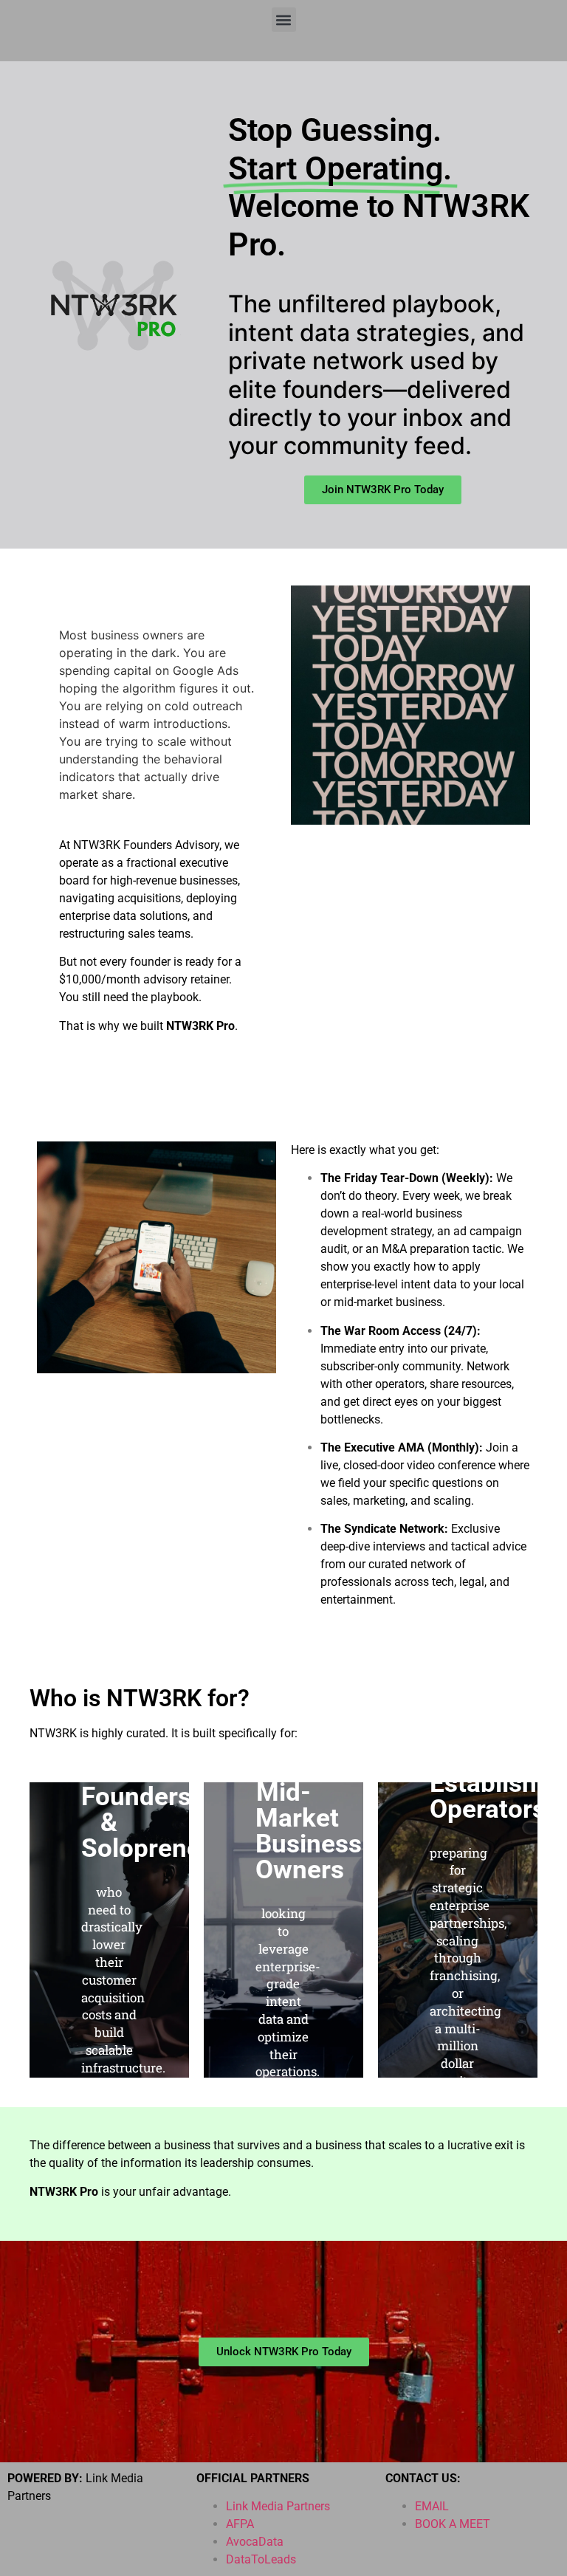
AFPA (240, 2524)
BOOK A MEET (453, 2524)
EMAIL (432, 2506)
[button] (284, 20)
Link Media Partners (278, 2506)
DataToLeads (261, 2559)
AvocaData (255, 2542)
